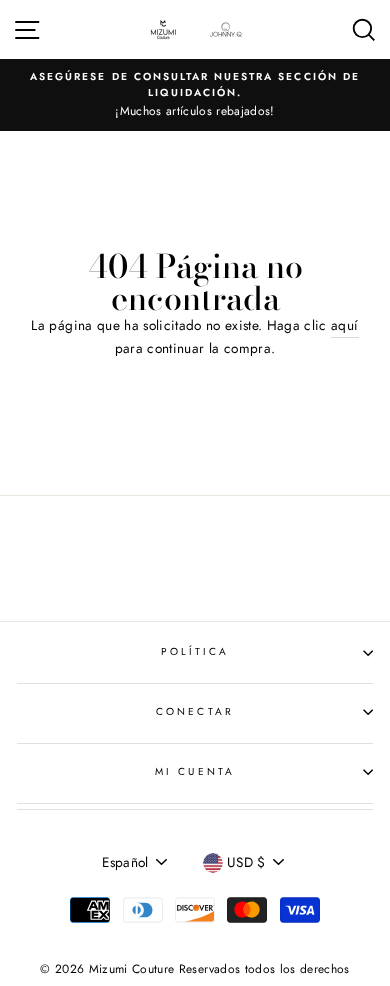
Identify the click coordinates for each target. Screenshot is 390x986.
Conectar (194, 711)
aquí (344, 325)
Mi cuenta (195, 771)
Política (195, 651)
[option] (195, 95)
